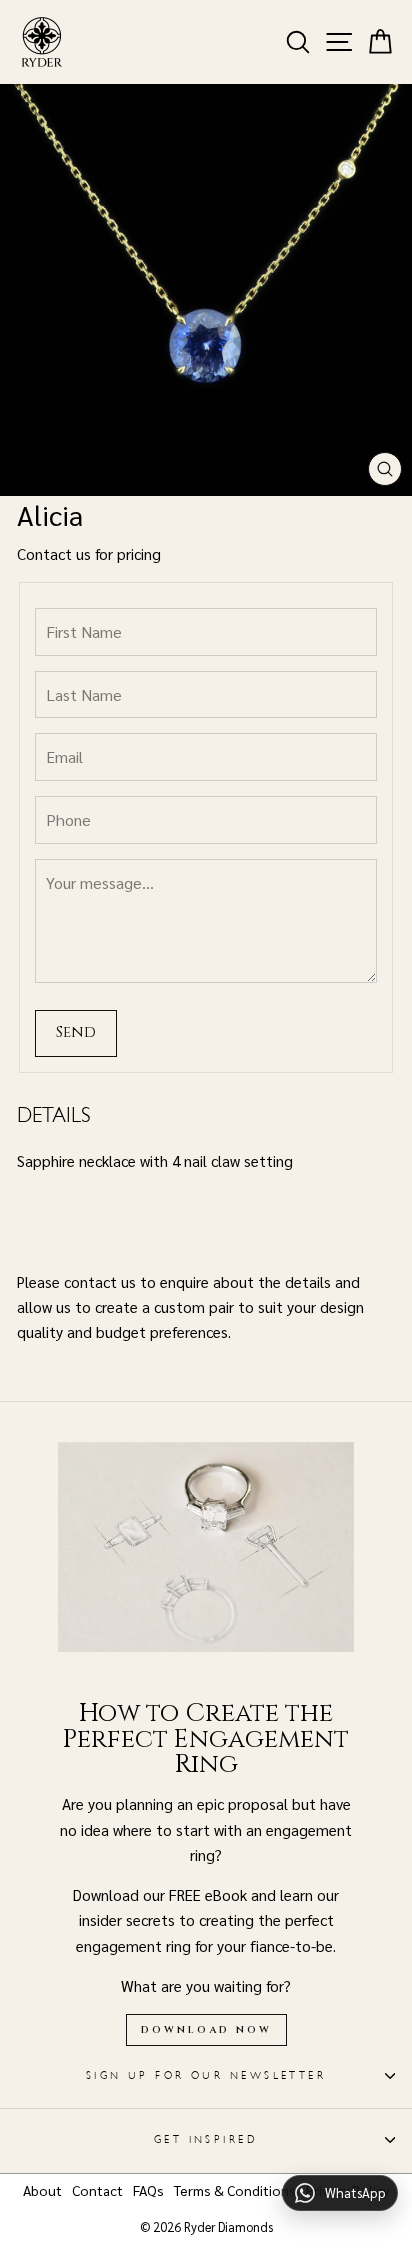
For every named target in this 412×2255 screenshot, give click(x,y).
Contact (97, 2190)
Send (76, 1032)
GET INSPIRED (206, 2139)
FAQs (148, 2190)
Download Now (206, 2030)
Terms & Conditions (235, 2190)
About (42, 2190)
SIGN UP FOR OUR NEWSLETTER (206, 2075)
